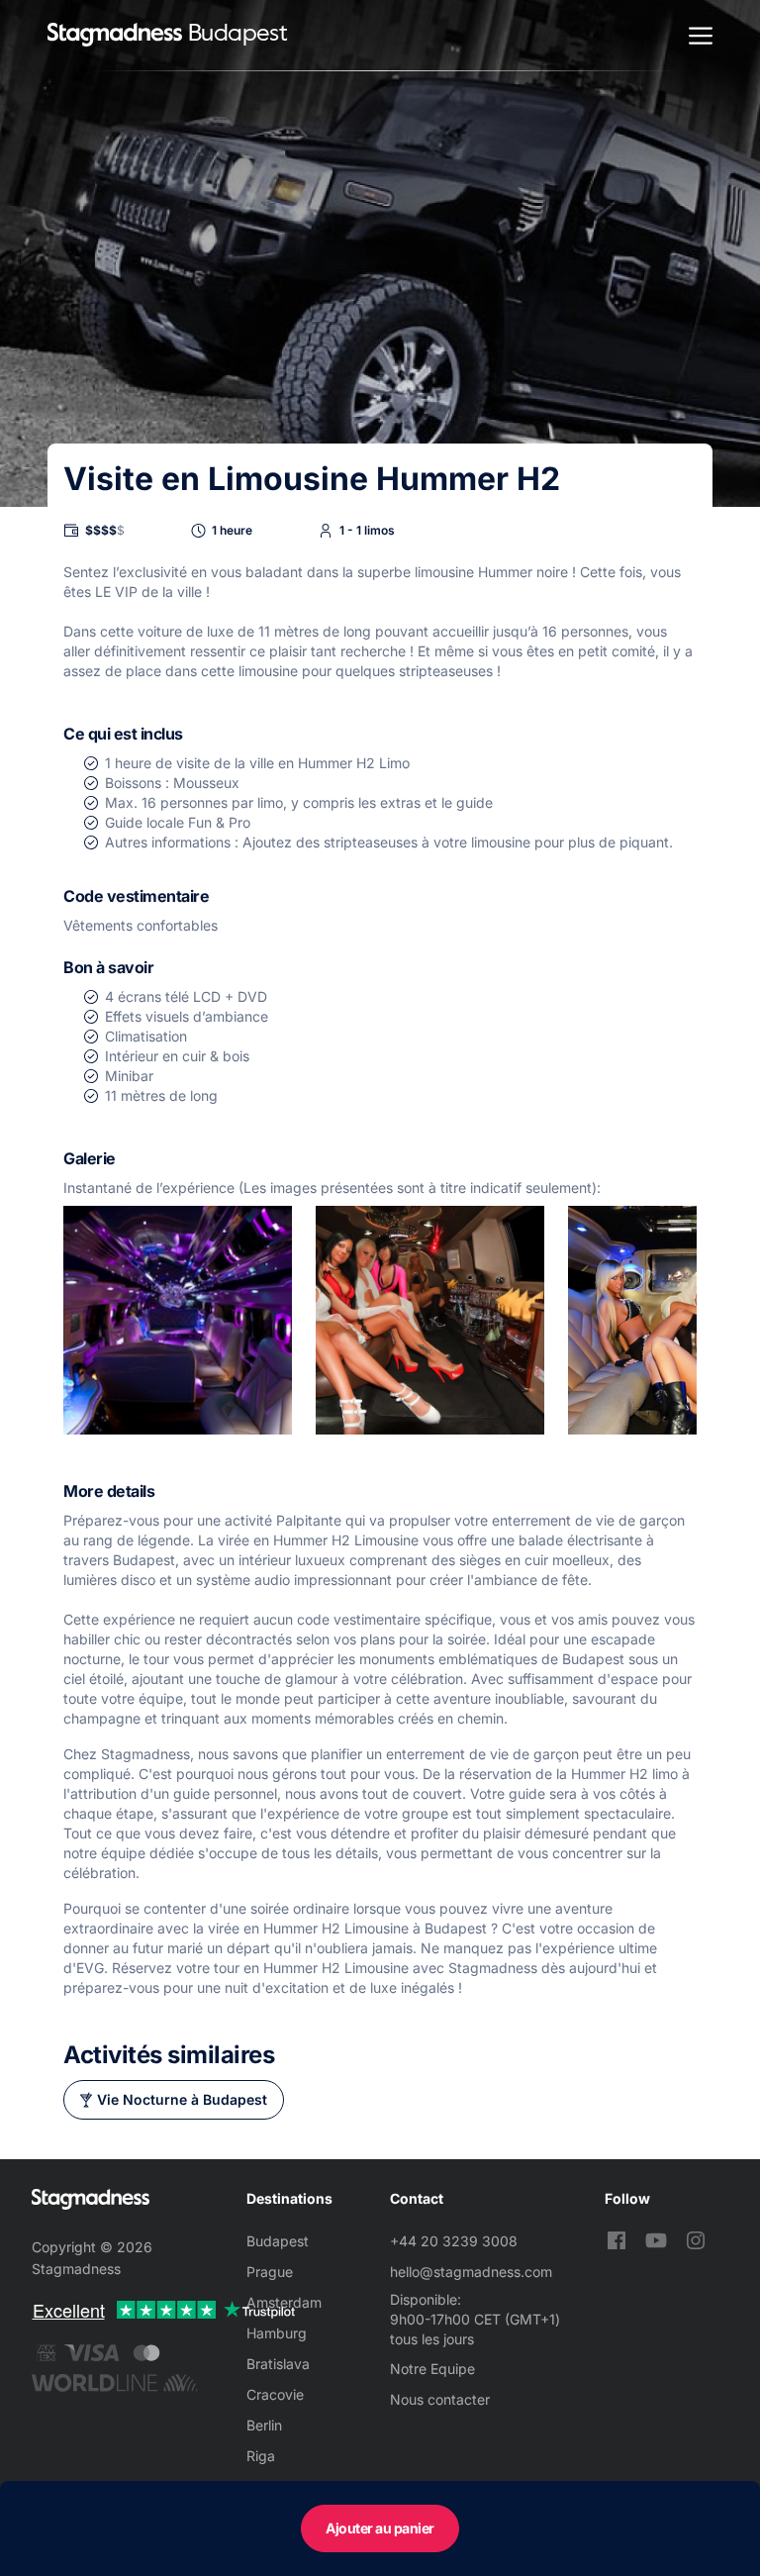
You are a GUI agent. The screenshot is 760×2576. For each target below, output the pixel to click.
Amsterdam (284, 2302)
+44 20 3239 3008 (454, 2241)
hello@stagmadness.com (471, 2272)
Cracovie (275, 2394)
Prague (270, 2272)
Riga (261, 2456)
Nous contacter (440, 2399)
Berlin (264, 2425)
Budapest (278, 2241)
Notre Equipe (432, 2369)
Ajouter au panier (380, 2528)
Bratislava (278, 2364)
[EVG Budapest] (115, 35)
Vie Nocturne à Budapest (182, 2099)
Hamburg (277, 2333)
